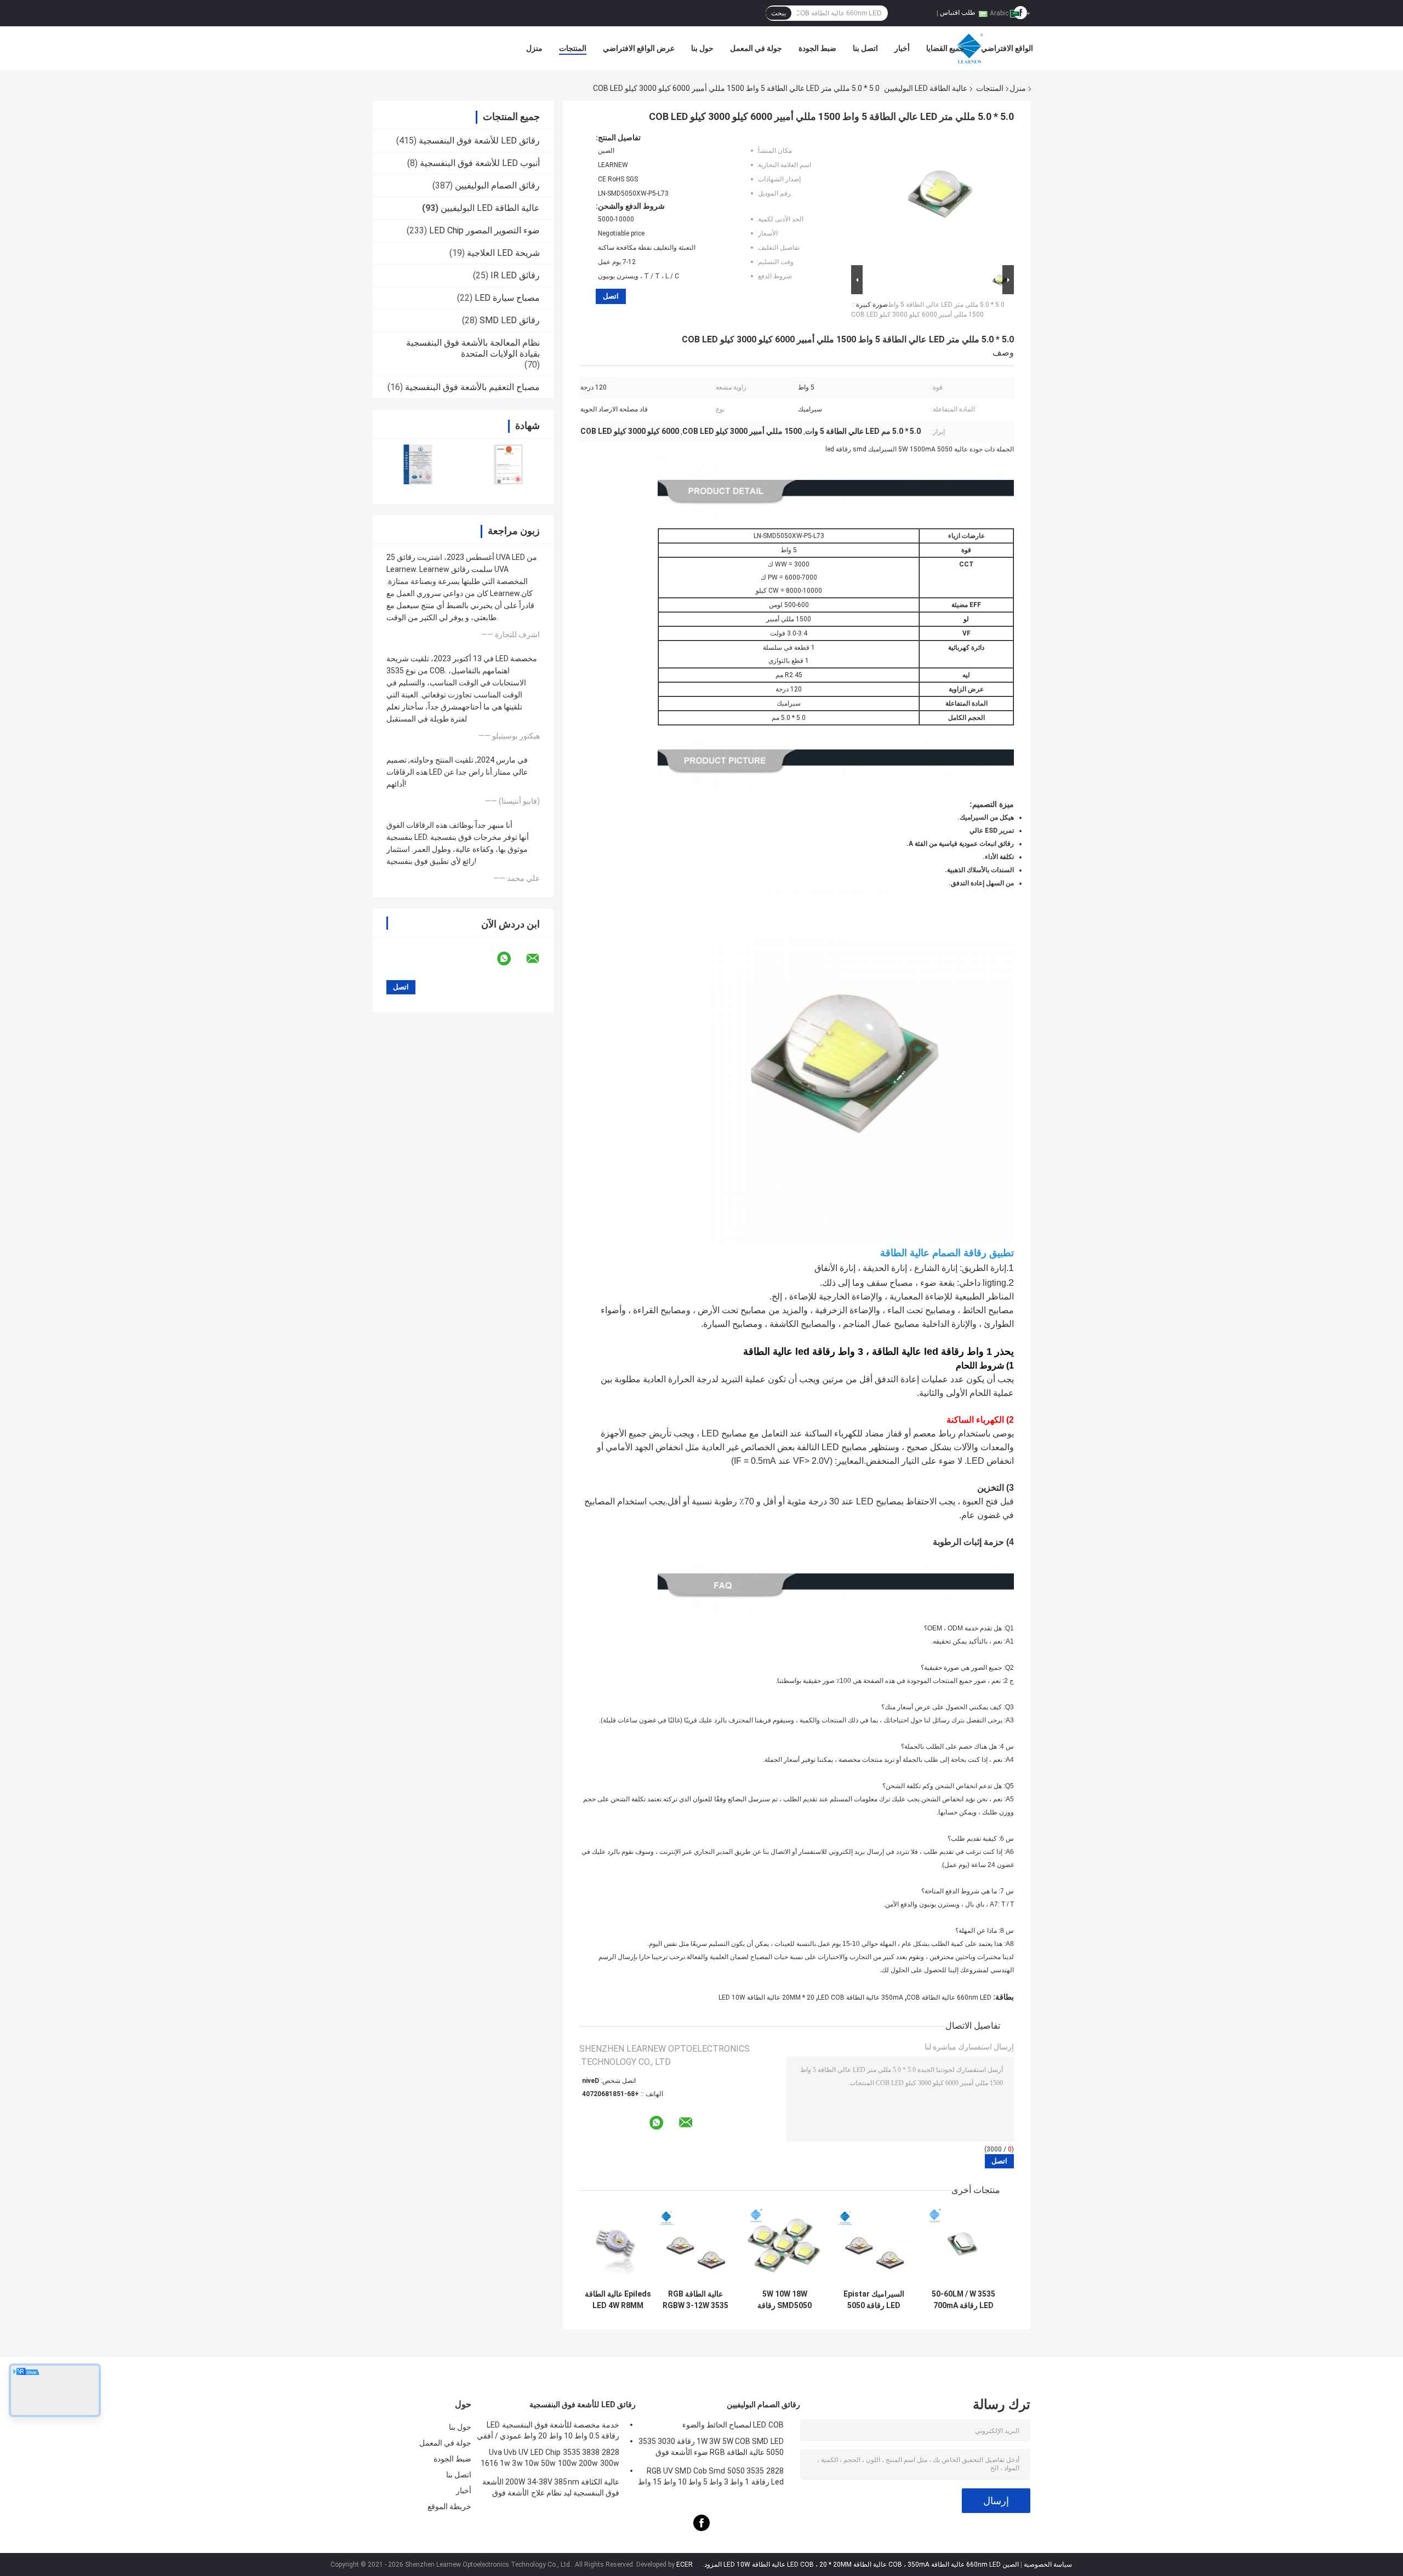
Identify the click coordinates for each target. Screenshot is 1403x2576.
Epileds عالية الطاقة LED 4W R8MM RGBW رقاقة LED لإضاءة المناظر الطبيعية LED (618, 2300)
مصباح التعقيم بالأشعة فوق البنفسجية (472, 387)
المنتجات (573, 48)
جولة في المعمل (756, 48)
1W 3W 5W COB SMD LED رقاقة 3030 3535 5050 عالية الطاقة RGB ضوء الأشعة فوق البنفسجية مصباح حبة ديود (711, 2448)
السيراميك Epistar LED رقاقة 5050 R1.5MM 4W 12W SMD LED (874, 2300)
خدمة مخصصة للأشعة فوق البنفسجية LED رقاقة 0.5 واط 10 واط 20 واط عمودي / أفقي (548, 2430)
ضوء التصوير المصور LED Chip (484, 230)
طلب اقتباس (958, 13)
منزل (534, 48)
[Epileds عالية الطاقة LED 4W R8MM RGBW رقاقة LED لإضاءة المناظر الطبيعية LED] (618, 2245)
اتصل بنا (865, 48)
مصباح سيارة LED (507, 298)
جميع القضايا (945, 48)
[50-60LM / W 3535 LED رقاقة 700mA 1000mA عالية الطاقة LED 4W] (963, 2245)
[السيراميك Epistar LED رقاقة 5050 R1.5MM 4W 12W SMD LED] (874, 2245)
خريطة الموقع (449, 2506)
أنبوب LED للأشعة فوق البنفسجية (480, 163)
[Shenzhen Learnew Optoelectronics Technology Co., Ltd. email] (540, 959)
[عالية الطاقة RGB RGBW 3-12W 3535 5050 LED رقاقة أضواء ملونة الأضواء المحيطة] (695, 2245)
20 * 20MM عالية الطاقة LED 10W (766, 1997)
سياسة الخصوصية (1048, 2564)
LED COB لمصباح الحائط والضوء (733, 2425)
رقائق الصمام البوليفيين (497, 185)
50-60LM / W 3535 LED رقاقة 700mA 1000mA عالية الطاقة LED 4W (963, 2300)
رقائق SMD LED (510, 320)
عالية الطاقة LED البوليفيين (926, 88)
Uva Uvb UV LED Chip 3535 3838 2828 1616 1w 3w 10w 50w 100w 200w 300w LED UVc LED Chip (550, 2459)
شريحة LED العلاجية (503, 253)
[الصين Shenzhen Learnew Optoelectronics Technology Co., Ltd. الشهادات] (418, 464)
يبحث (779, 13)
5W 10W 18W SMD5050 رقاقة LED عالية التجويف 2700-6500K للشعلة (785, 2300)
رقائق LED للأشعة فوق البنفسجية (479, 141)
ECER (685, 2564)
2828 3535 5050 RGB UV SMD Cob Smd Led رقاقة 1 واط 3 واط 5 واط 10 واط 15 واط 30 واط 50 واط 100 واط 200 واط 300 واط (711, 2478)
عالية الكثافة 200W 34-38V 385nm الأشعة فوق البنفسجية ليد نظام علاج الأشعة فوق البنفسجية (551, 2489)
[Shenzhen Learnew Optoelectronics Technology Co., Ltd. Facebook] (701, 2529)
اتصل (611, 296)
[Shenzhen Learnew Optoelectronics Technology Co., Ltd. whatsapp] (511, 959)
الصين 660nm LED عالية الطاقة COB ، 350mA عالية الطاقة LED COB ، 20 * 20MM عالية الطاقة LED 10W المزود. (860, 2564)
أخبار (902, 48)
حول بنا (702, 48)
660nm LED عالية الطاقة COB (949, 1997)
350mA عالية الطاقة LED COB (860, 1997)
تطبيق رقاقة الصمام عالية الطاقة (947, 1253)
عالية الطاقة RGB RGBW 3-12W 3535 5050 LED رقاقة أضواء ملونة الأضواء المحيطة (695, 2300)
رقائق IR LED (515, 275)
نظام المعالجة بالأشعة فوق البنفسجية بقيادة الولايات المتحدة (473, 348)
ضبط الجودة (817, 48)
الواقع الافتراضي (1007, 48)
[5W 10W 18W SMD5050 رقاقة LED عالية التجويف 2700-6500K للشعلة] (785, 2245)
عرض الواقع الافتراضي (639, 48)
